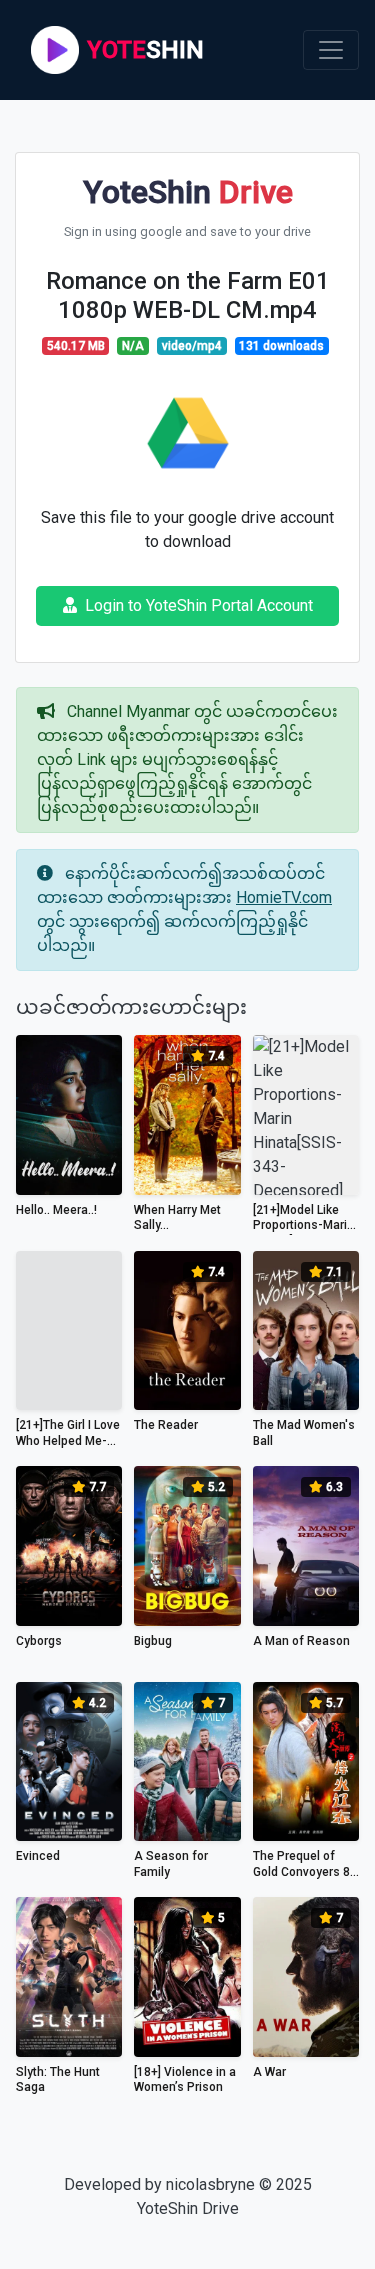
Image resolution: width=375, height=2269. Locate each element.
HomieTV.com (284, 897)
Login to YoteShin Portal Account (199, 605)
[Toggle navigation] (331, 50)
